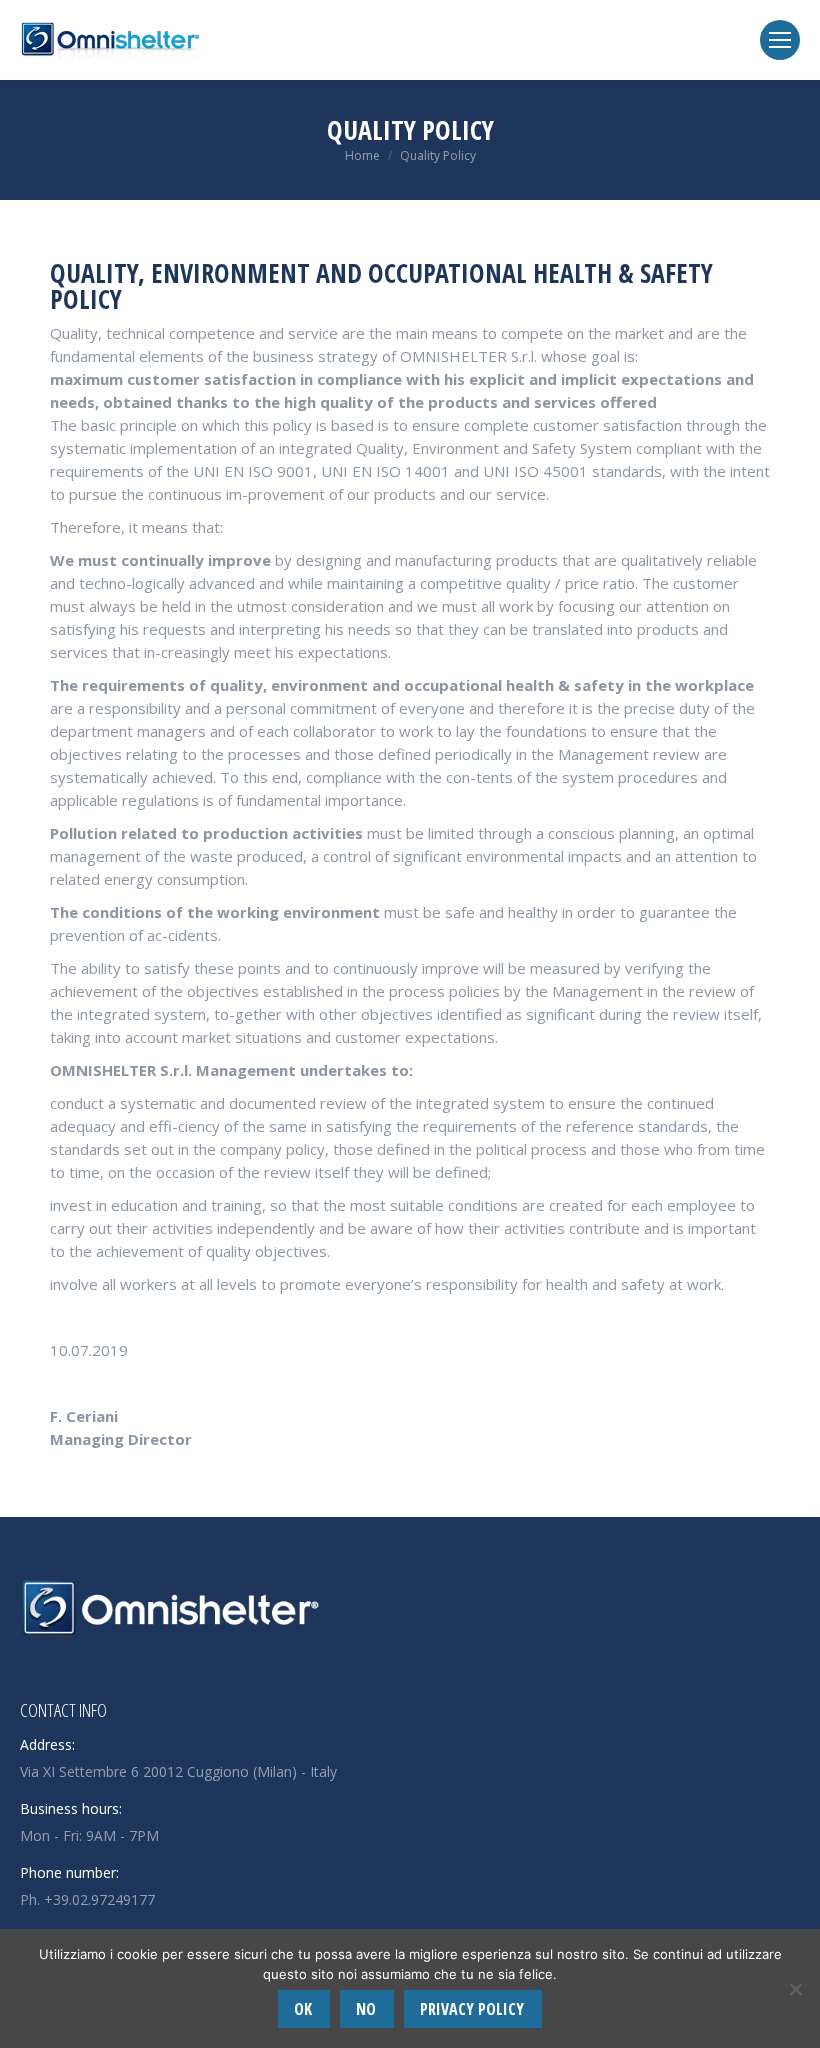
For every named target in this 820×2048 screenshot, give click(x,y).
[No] (795, 1989)
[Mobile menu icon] (780, 40)
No (366, 2009)
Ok (303, 2009)
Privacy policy (472, 2009)
